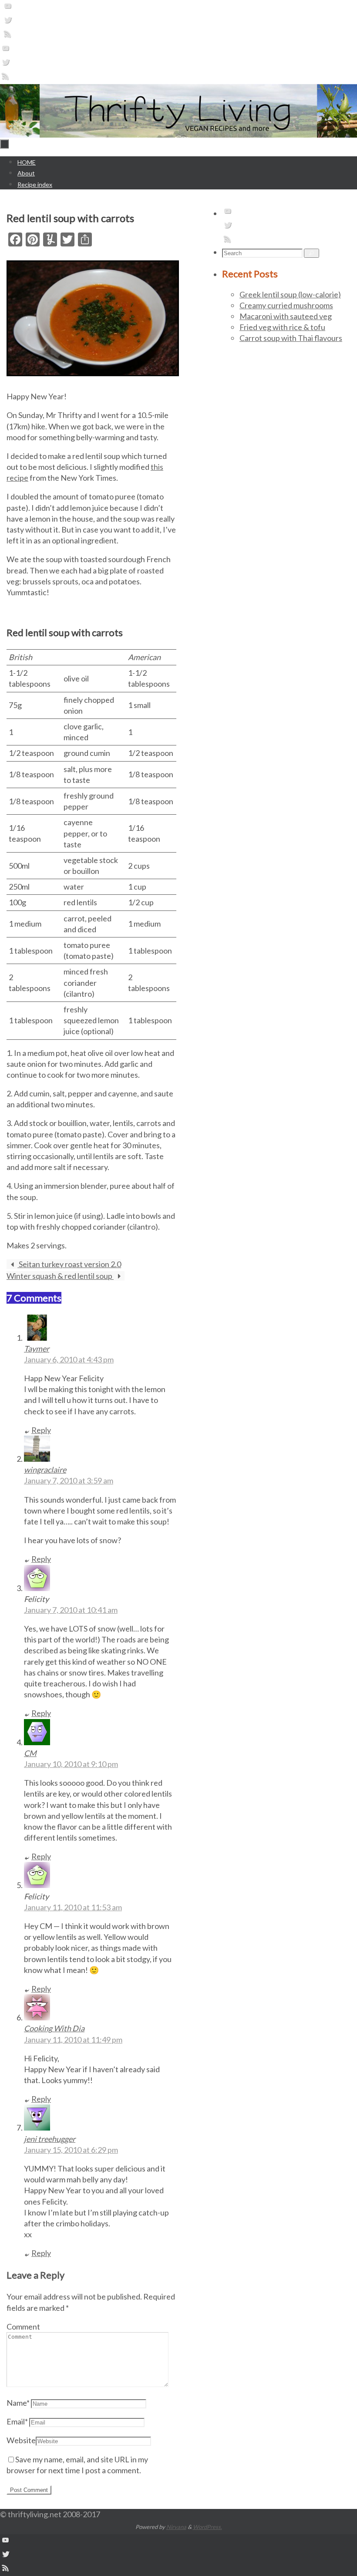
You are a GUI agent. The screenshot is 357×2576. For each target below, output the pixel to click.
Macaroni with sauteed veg (286, 316)
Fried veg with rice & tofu (282, 327)
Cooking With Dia (54, 2028)
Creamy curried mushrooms (286, 305)
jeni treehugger (50, 2139)
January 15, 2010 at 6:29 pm (71, 2150)
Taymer (37, 1349)
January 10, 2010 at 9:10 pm (71, 1764)
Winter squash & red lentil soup (60, 1276)
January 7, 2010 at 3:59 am (69, 1480)
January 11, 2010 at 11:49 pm (73, 2040)
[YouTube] (8, 8)
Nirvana (176, 2527)
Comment (23, 2326)
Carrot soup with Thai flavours (291, 338)
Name (18, 2403)
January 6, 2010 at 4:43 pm (69, 1359)
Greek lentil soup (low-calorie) (290, 294)
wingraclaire (45, 1470)
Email (17, 2421)
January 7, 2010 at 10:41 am (71, 1610)
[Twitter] (8, 22)
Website (21, 2440)
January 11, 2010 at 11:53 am (73, 1907)
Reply (41, 1430)
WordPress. (207, 2527)
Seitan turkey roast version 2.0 (69, 1264)
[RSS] (8, 36)
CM (30, 1753)
